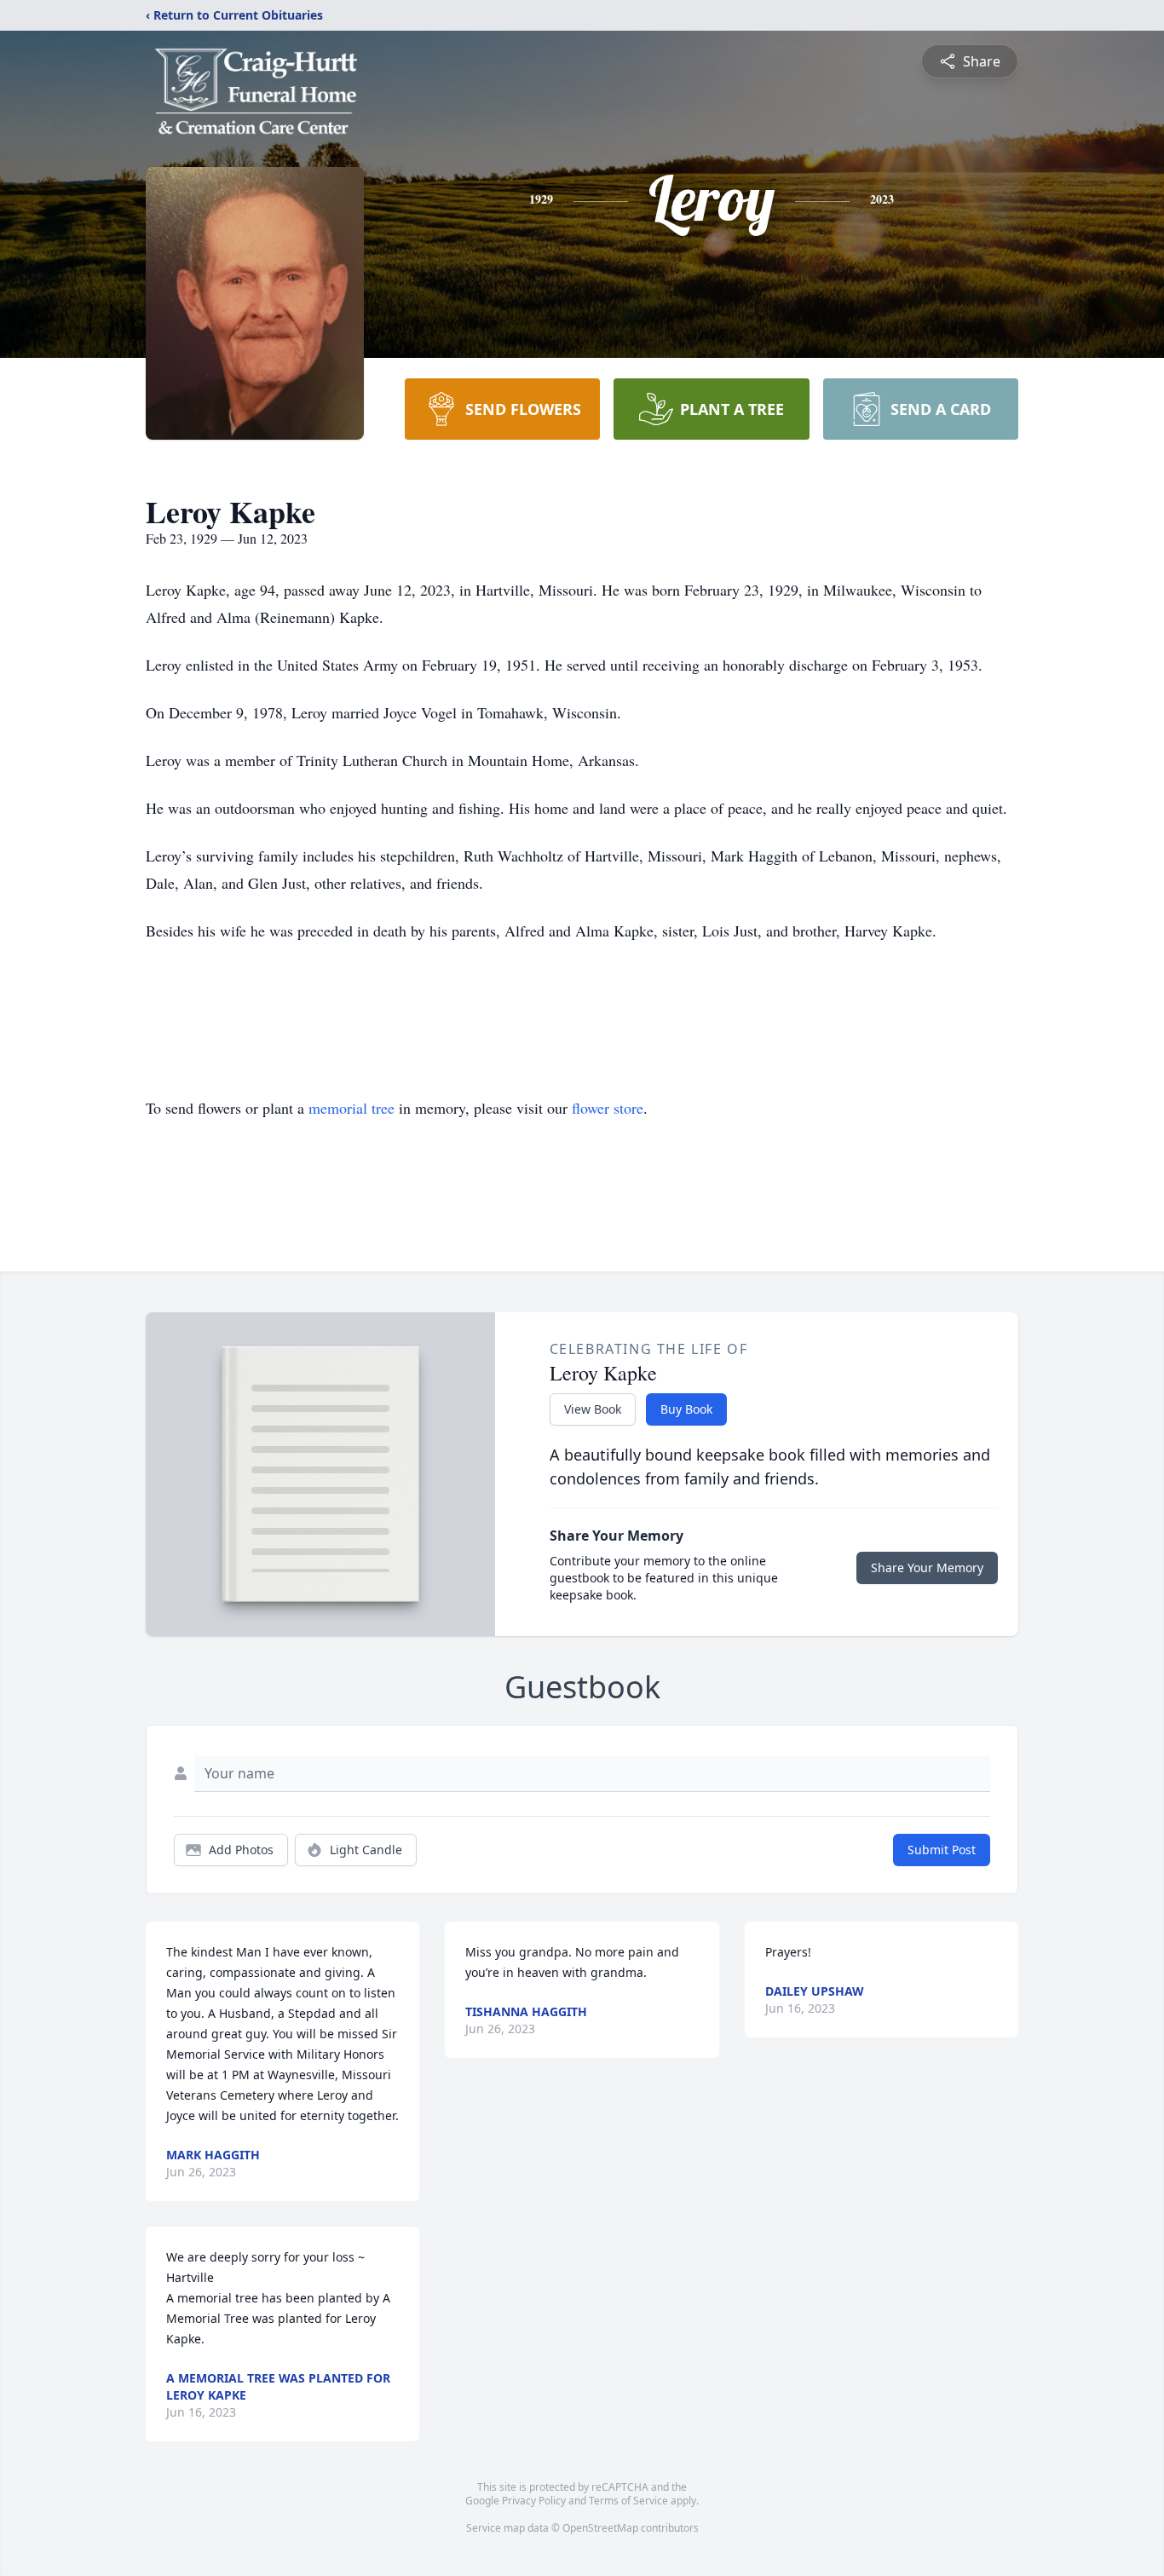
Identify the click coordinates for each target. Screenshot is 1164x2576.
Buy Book (686, 1409)
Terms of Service (628, 2501)
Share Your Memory (927, 1567)
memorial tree (352, 1108)
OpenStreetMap (600, 2528)
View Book (593, 1409)
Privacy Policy (534, 2501)
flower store (608, 1108)
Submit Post (942, 1850)
